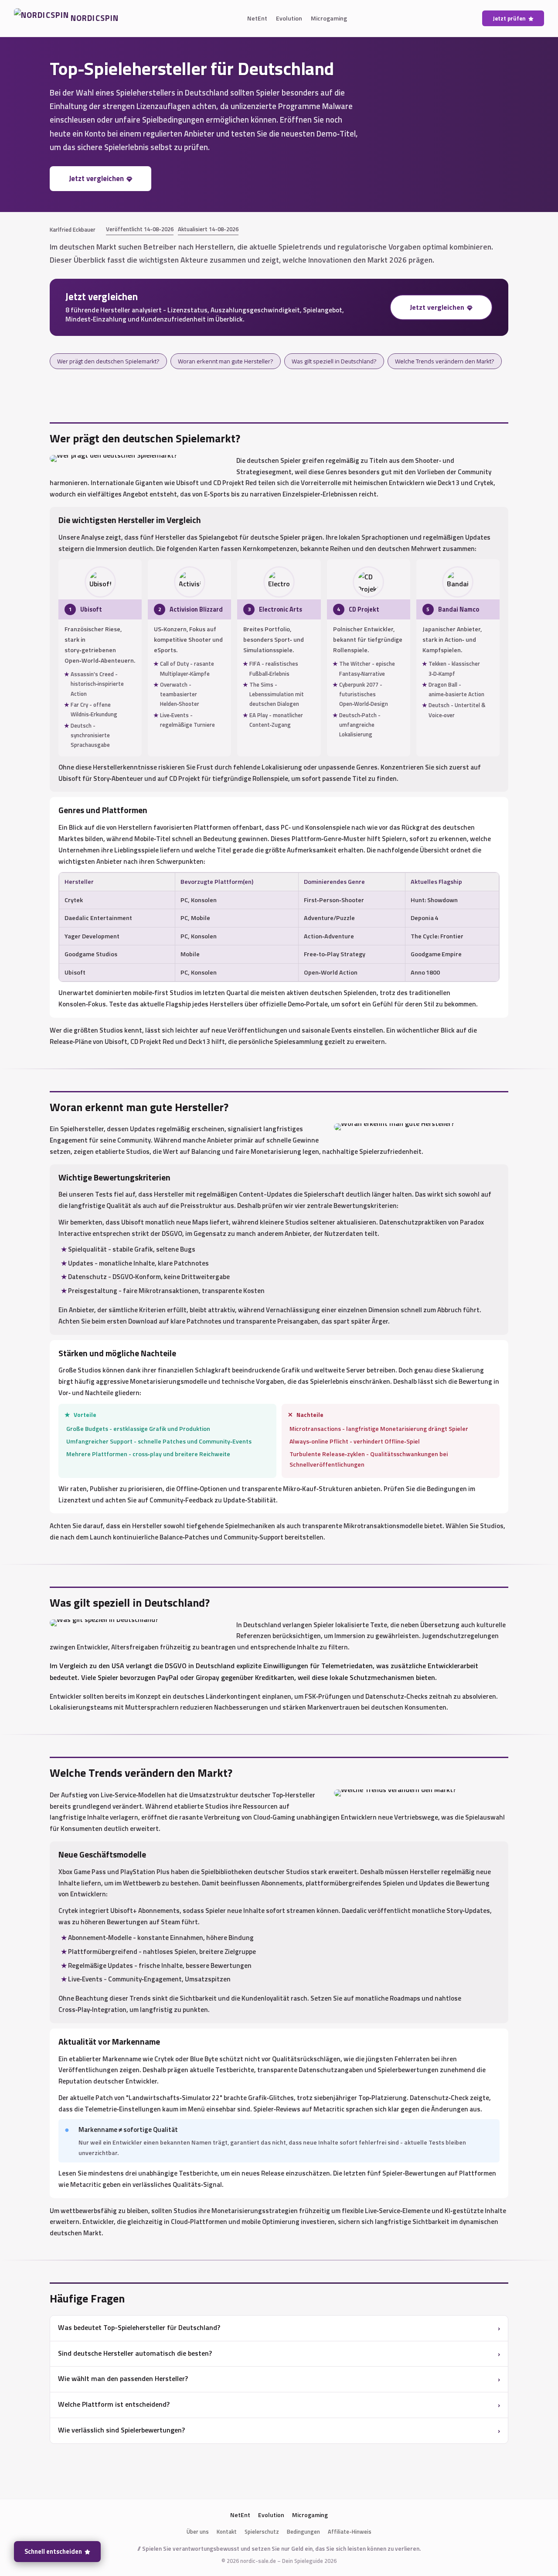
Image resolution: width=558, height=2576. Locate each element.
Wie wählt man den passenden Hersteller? (123, 2378)
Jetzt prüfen (509, 18)
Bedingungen (303, 2532)
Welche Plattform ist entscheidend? (114, 2404)
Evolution (289, 18)
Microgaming (329, 18)
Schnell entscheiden (53, 2552)
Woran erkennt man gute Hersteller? (226, 361)
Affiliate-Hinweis (350, 2532)
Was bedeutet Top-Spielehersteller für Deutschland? (139, 2327)
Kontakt (227, 2532)
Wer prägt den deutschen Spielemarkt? (108, 361)
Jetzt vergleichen (96, 178)
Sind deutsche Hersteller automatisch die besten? (135, 2353)
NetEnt (257, 18)
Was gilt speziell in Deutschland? (334, 361)
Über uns (198, 2532)
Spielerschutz (262, 2532)
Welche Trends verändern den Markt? (445, 361)
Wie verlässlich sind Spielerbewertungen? (121, 2430)
